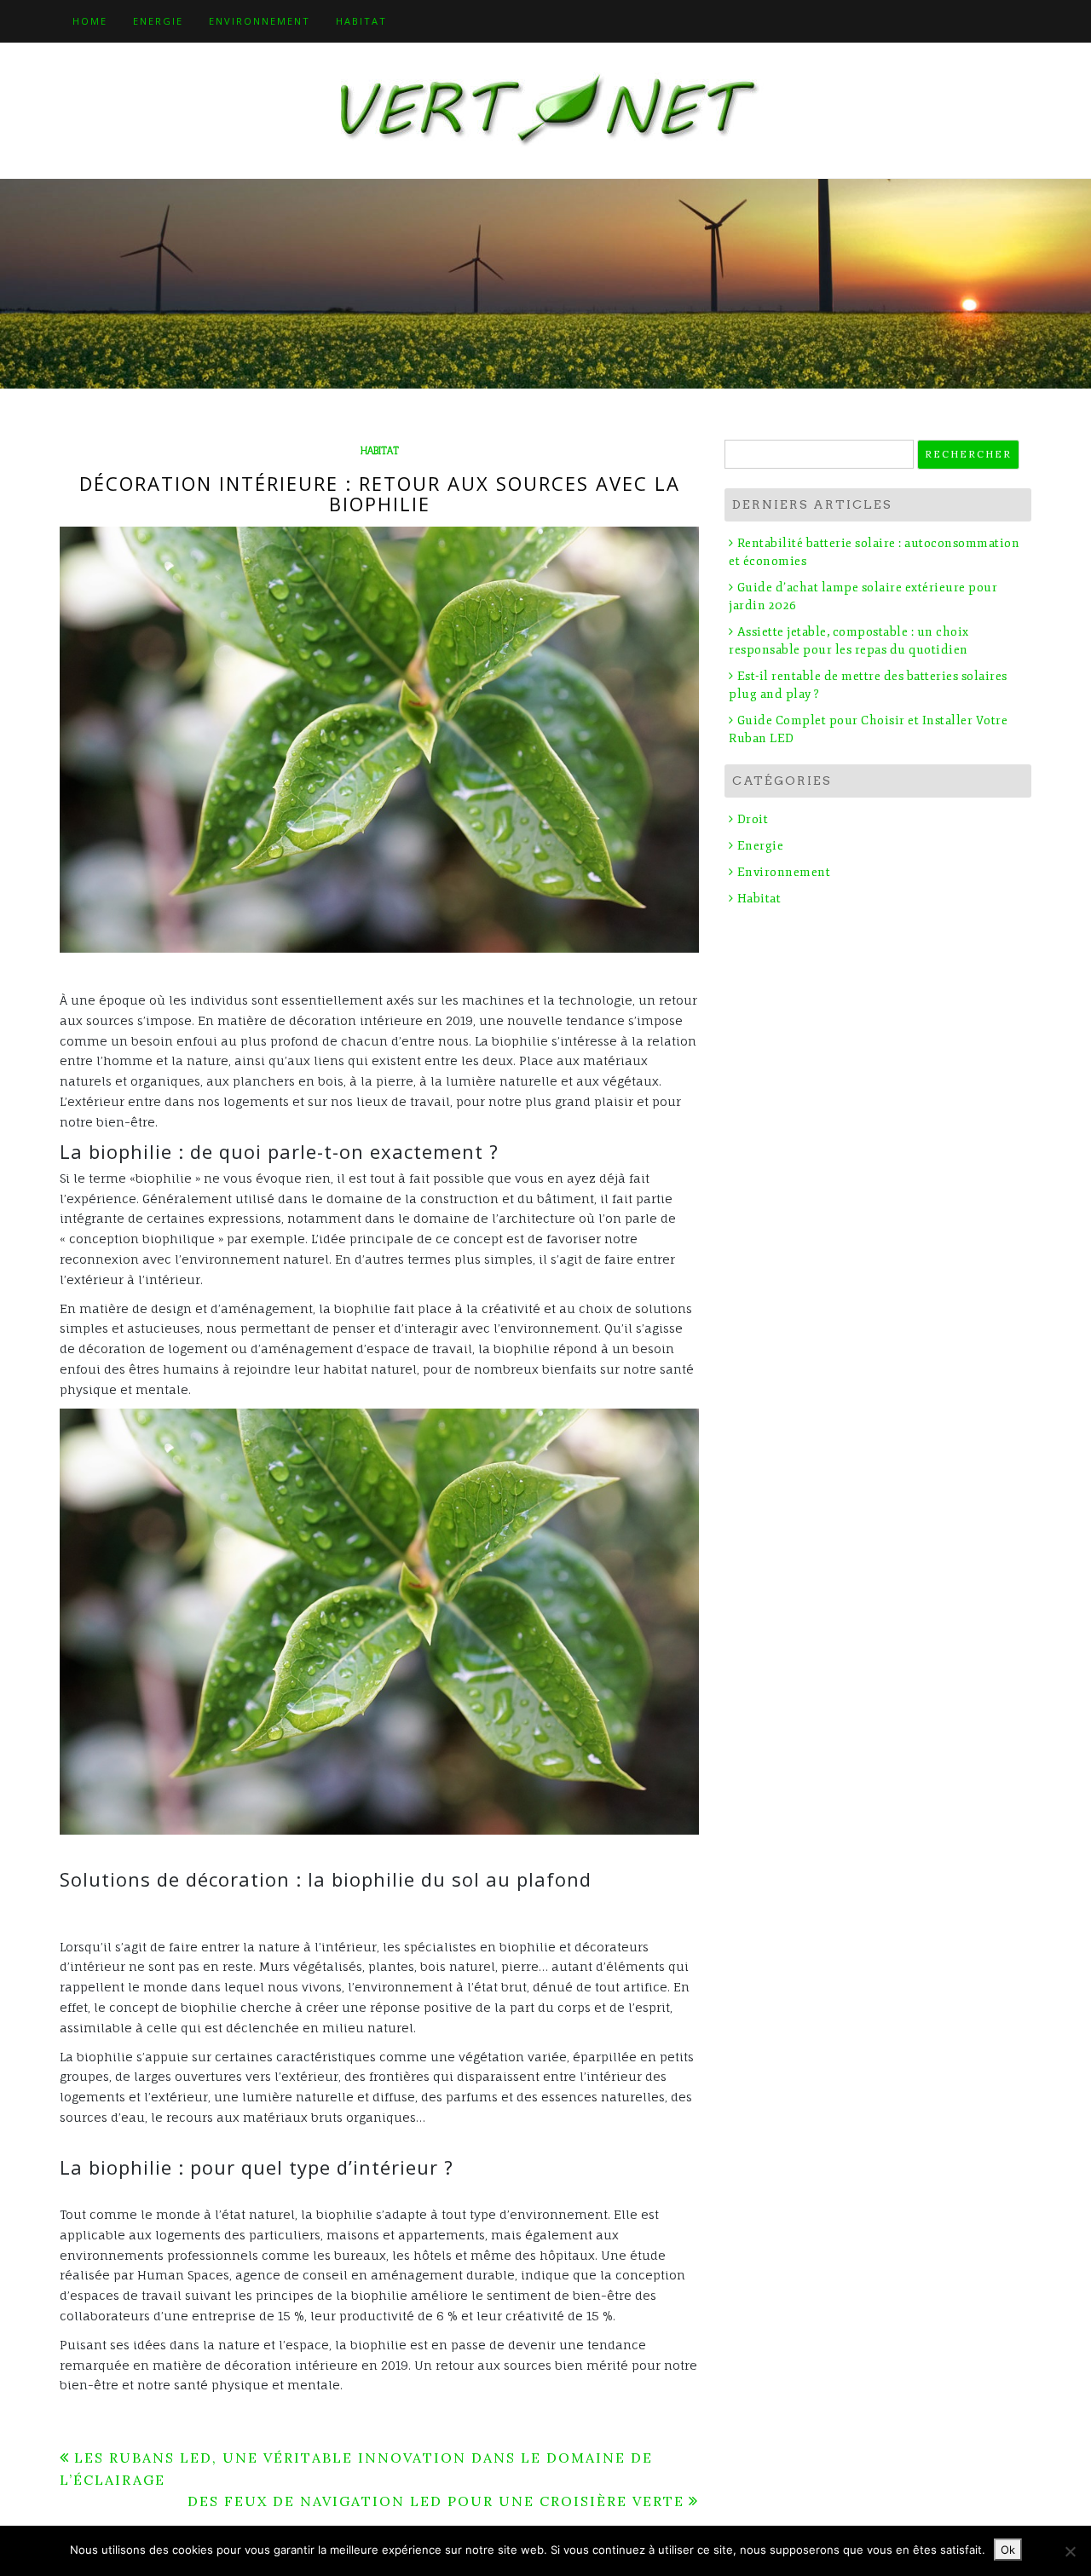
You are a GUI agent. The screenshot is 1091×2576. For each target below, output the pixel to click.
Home (90, 21)
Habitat (361, 21)
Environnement (260, 21)
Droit (753, 819)
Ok (1008, 2550)
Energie (158, 21)
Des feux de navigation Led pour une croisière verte (436, 2501)
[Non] (1070, 2551)
